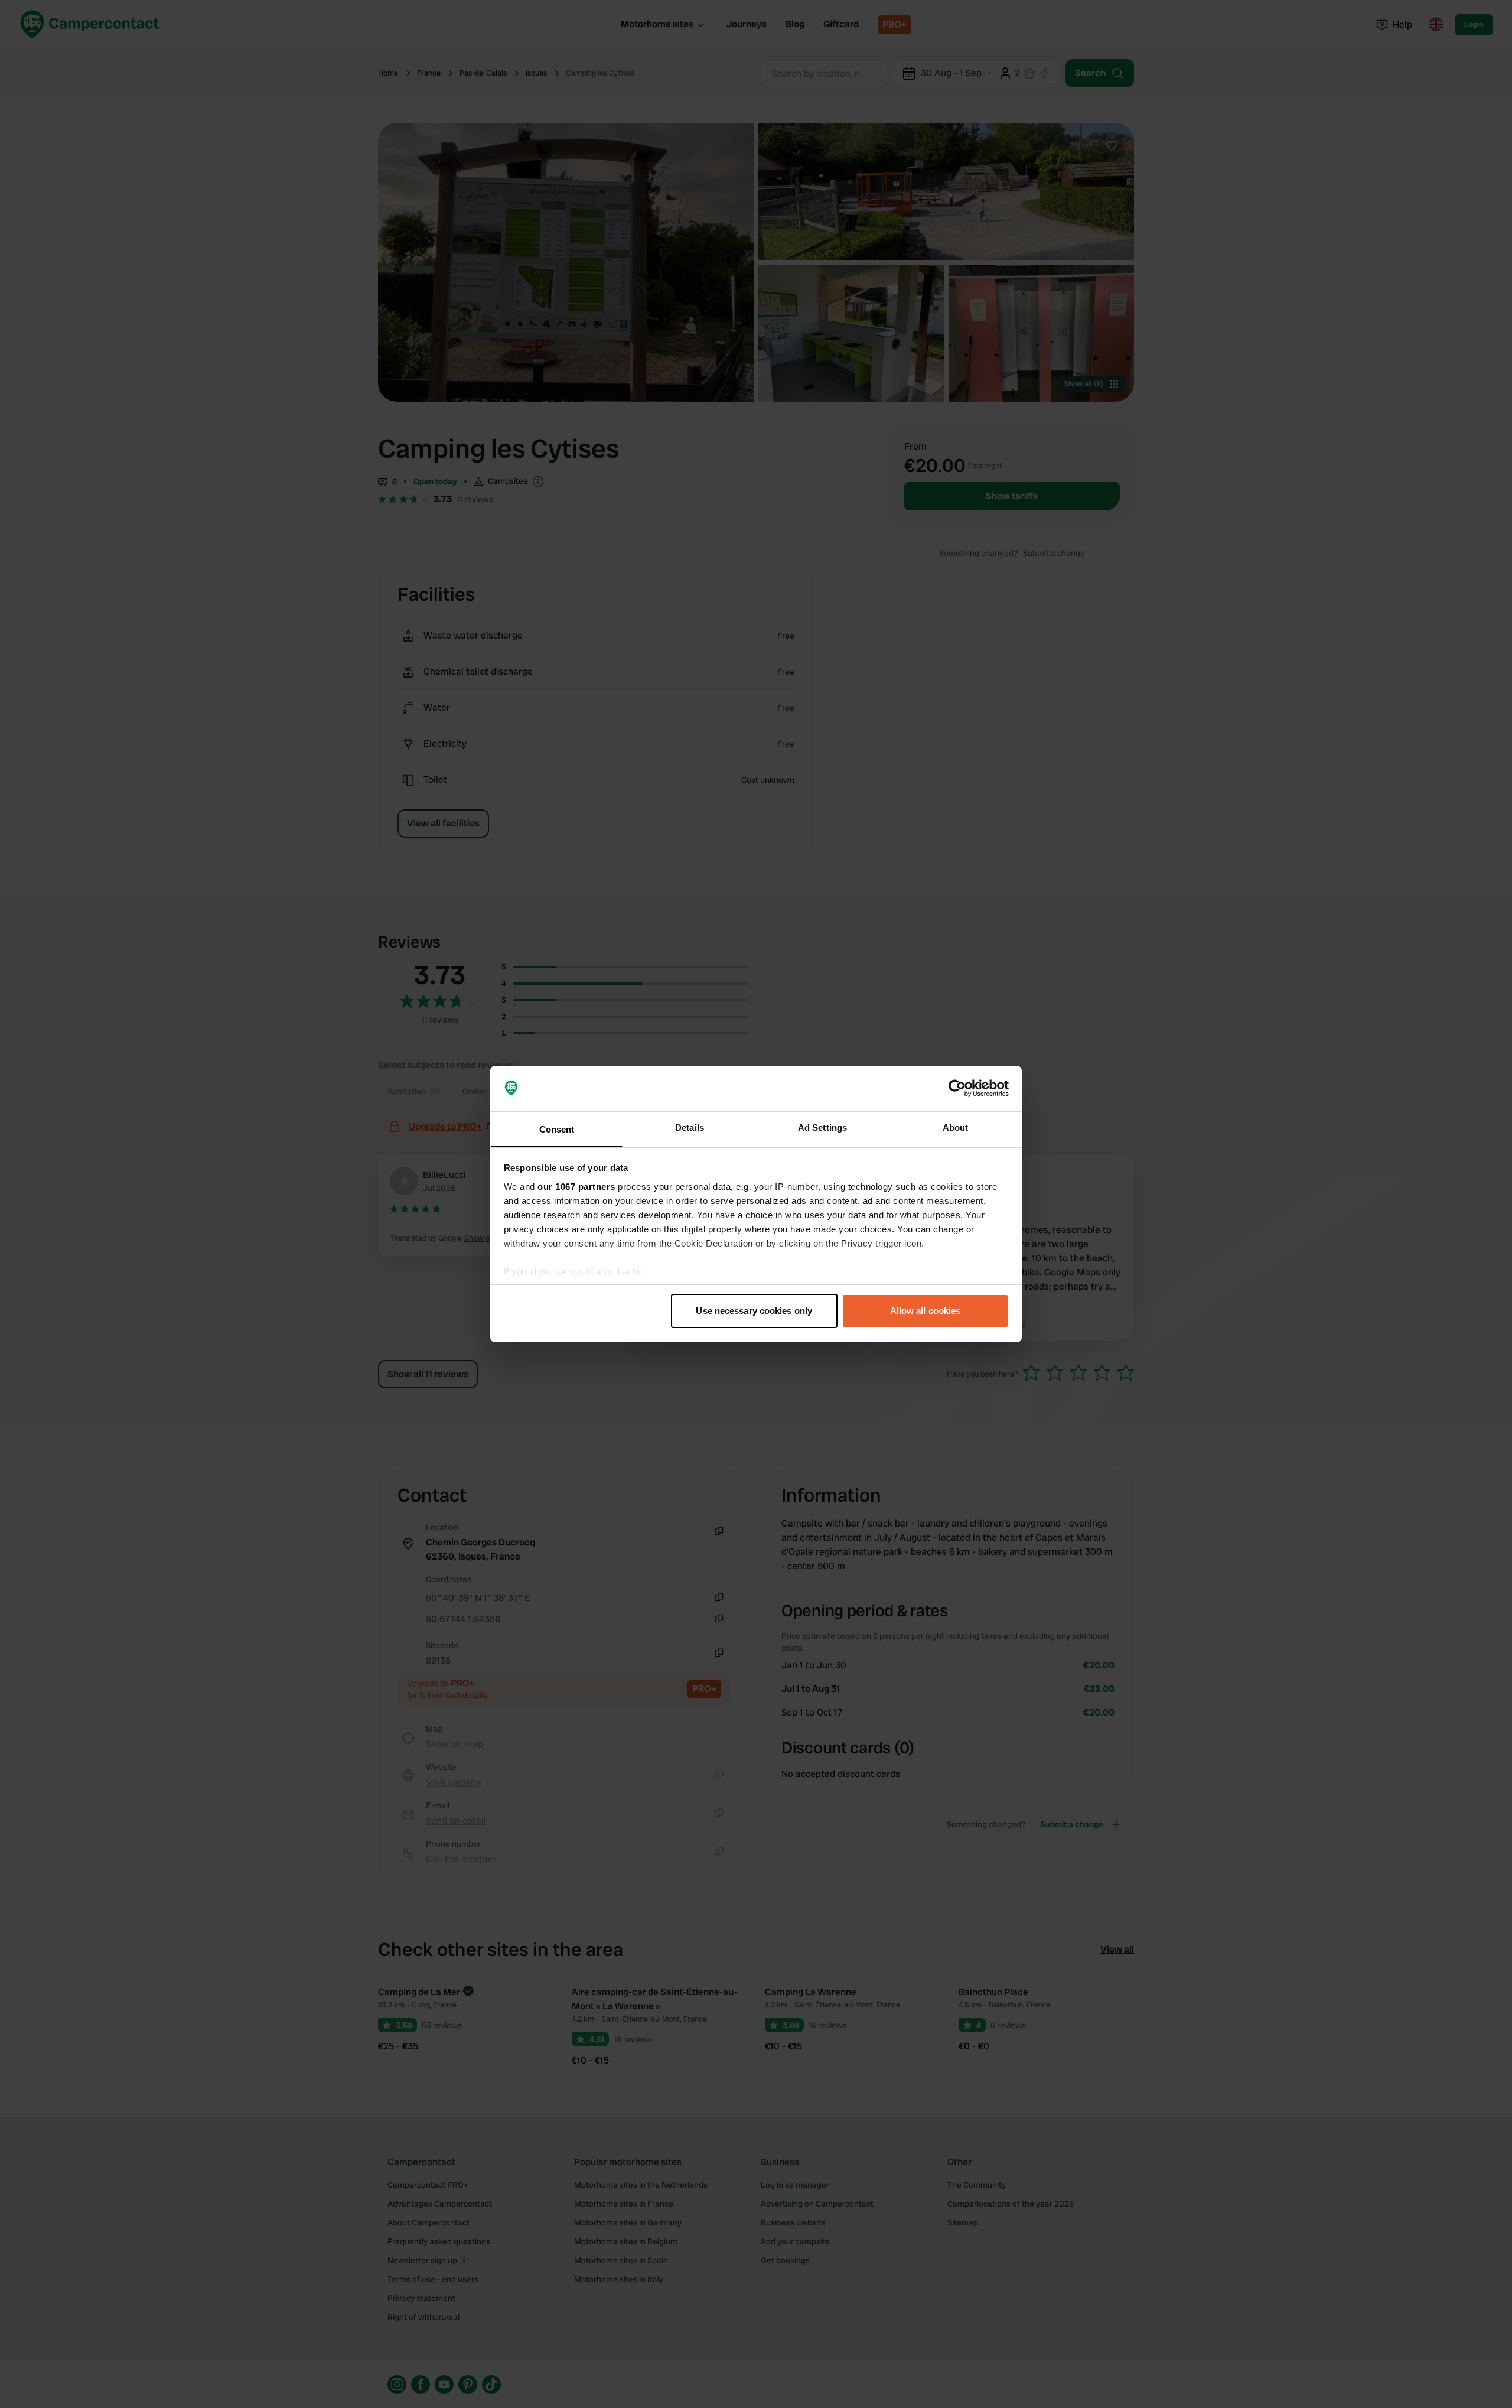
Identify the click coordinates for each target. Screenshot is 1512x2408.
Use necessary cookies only (754, 1311)
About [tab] (956, 1127)
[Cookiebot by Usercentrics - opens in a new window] (957, 1089)
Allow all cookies (926, 1311)
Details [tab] (690, 1127)
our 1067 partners (576, 1187)
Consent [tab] (557, 1129)
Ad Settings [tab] (822, 1127)
